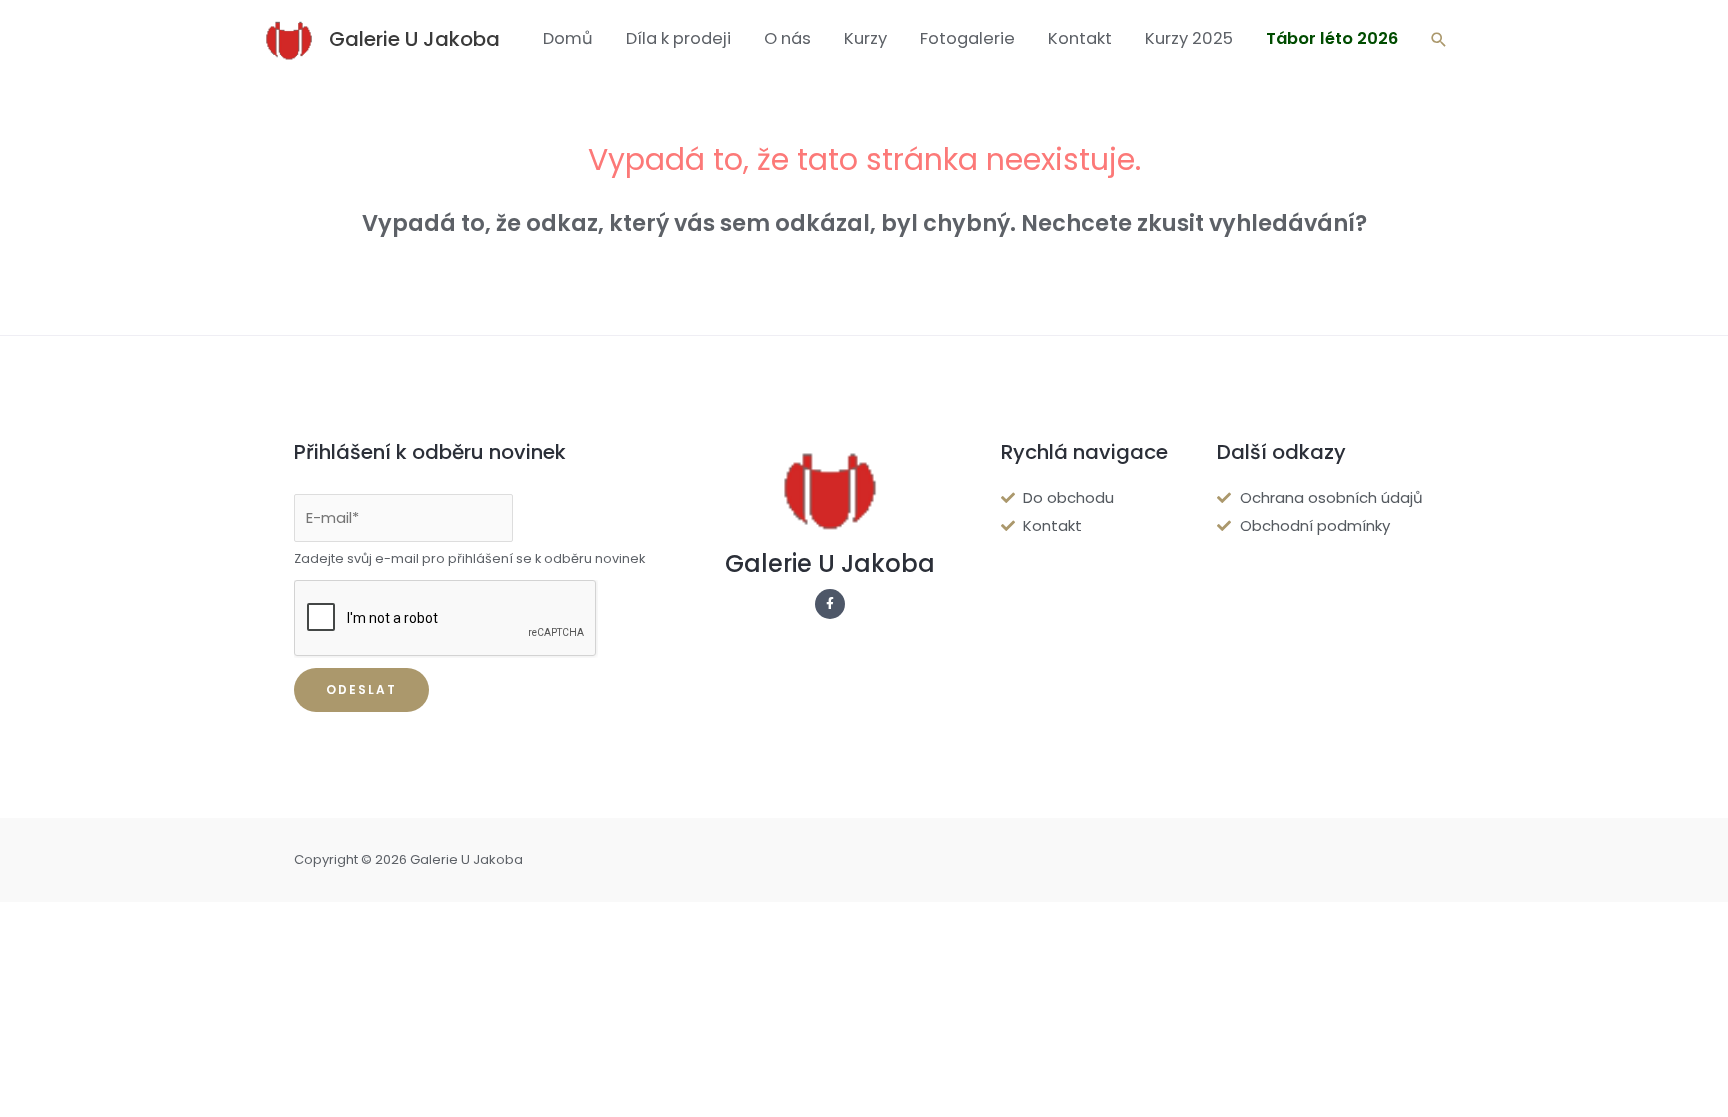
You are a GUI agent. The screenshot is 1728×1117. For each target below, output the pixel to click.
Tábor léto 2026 (1332, 38)
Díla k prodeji (678, 38)
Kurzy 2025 (1189, 38)
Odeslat (361, 689)
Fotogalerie (967, 38)
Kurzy (865, 38)
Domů (568, 38)
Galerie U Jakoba (414, 39)
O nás (787, 38)
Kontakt (1080, 38)
